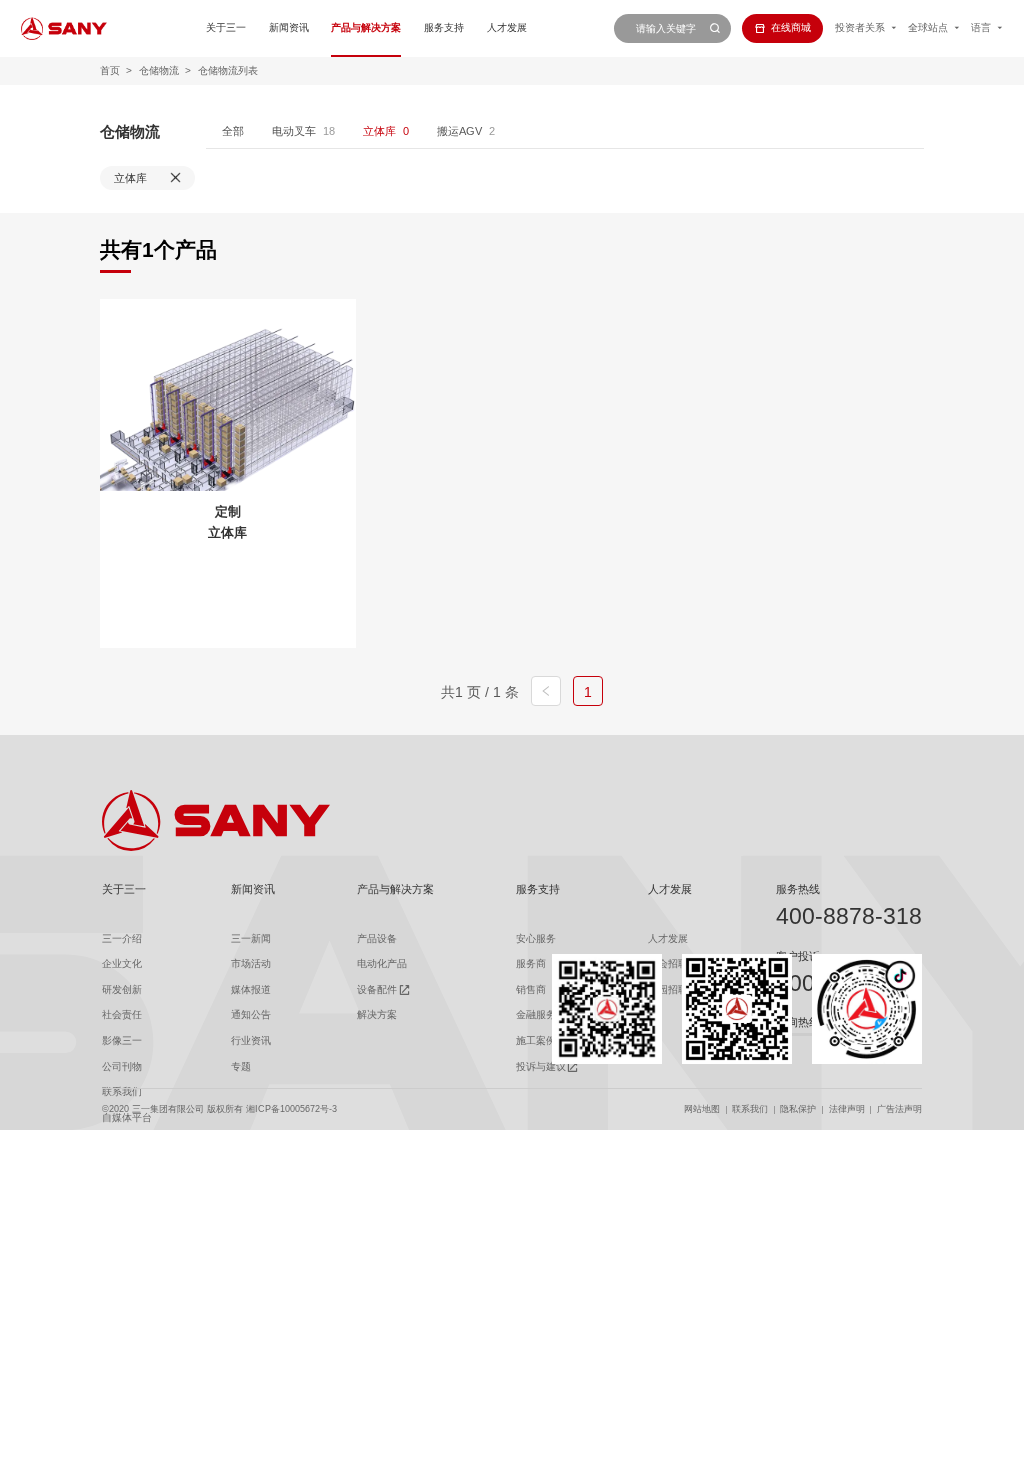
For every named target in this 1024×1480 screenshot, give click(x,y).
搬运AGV (459, 131)
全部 (233, 131)
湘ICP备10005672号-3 (291, 1109)
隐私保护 (798, 1109)
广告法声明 (899, 1109)
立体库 (379, 131)
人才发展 (507, 27)
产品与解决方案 (366, 27)
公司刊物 (122, 1066)
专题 (241, 1066)
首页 (110, 70)
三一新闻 (251, 938)
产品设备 (377, 938)
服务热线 (798, 889)
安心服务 (536, 938)
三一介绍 (122, 938)
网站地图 (702, 1109)
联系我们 (750, 1109)
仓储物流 (159, 70)
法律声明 (847, 1109)
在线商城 (791, 27)
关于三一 (226, 27)
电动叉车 (294, 131)
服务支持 (444, 27)
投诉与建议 (541, 1066)
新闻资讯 (289, 27)
